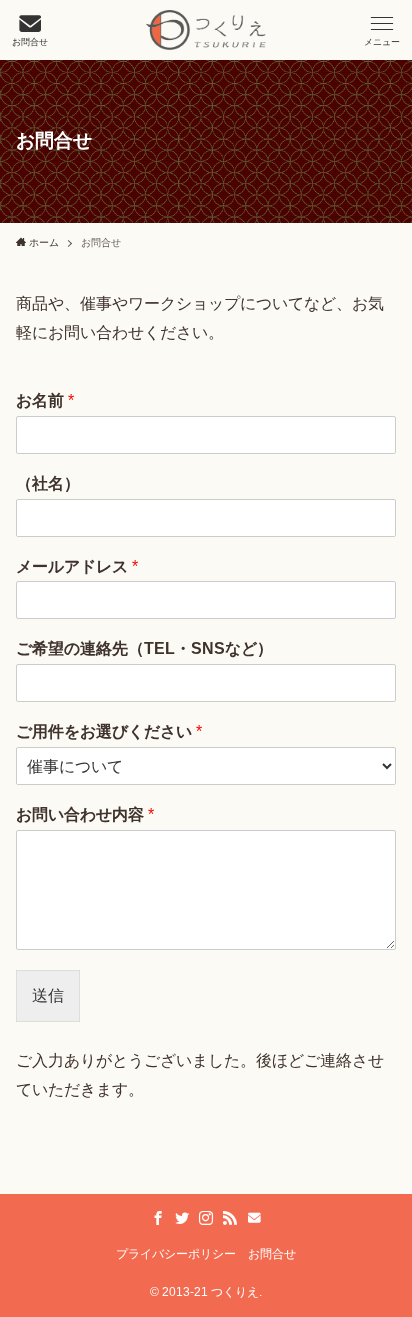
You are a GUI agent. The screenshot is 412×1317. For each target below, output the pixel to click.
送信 (48, 995)
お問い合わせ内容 (85, 814)
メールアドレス (77, 566)
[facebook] (158, 1218)
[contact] (254, 1218)
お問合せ (272, 1254)
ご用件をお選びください (109, 731)
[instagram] (206, 1218)
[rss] (230, 1218)
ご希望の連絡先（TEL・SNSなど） (144, 648)
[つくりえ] (206, 30)
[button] (382, 30)
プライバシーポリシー (176, 1254)
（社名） (48, 483)
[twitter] (182, 1218)
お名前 (45, 400)
